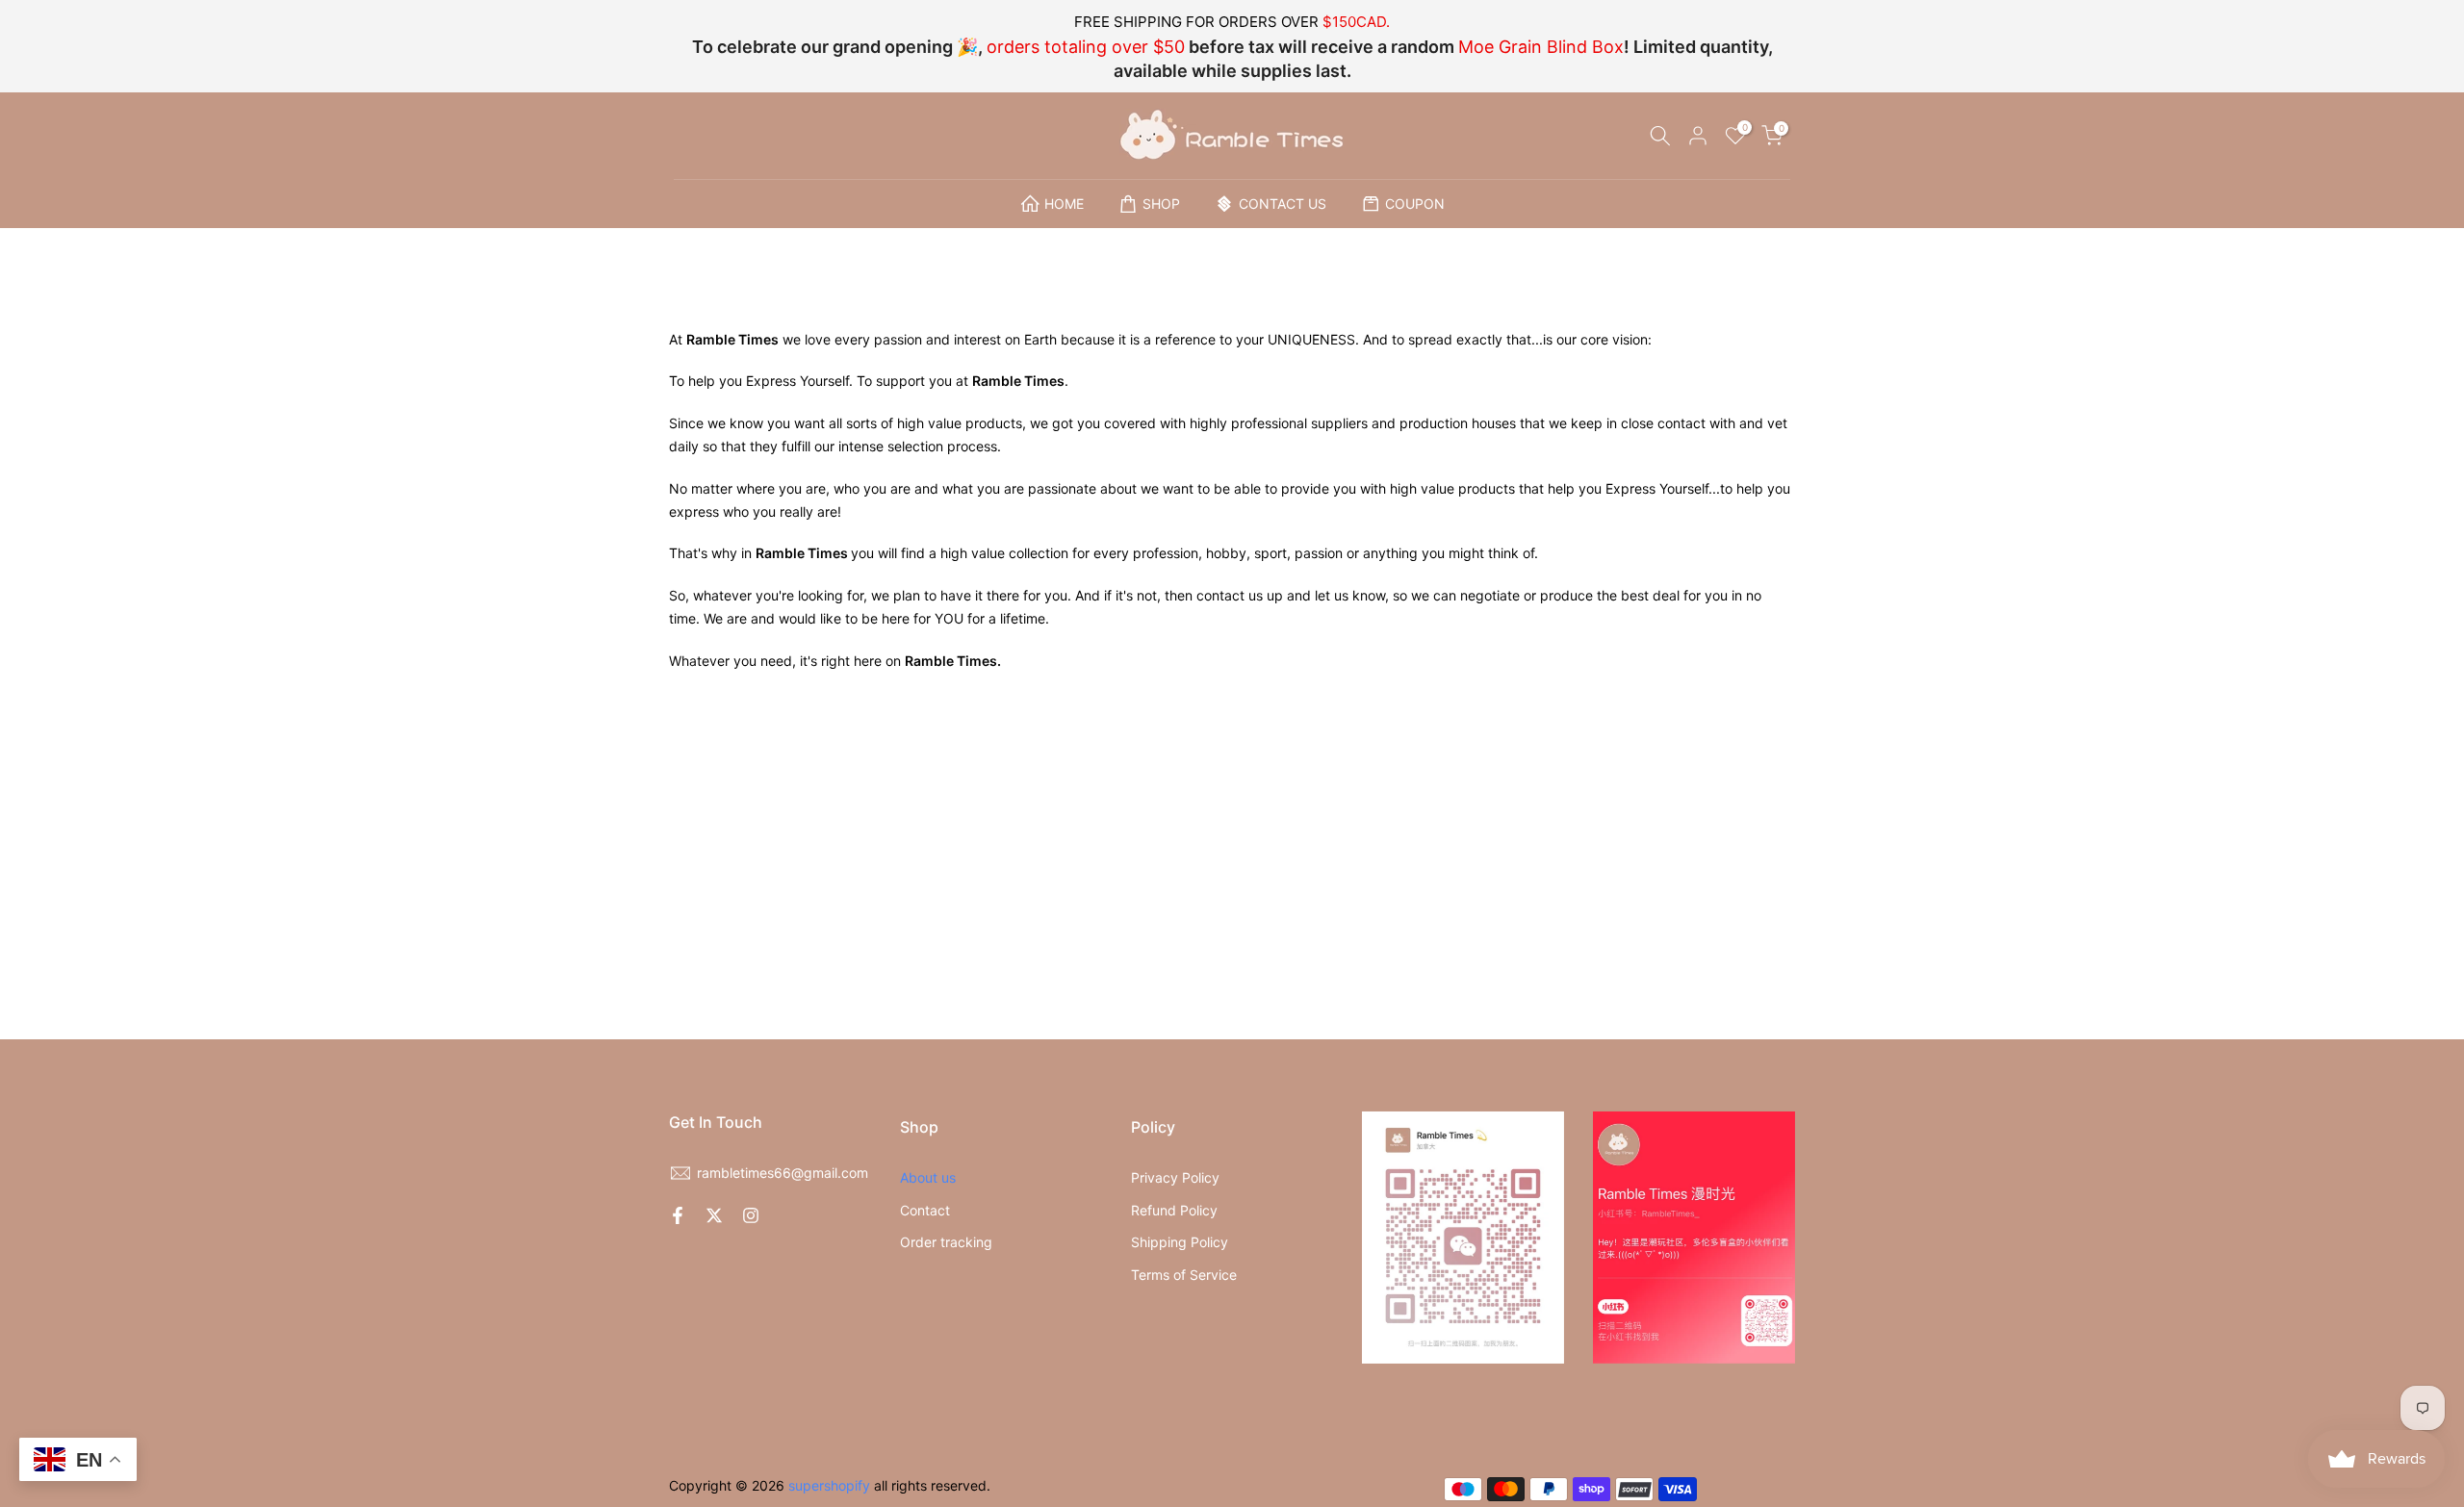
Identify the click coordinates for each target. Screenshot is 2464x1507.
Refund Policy (1174, 1210)
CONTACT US (1283, 204)
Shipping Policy (1180, 1242)
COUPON (1415, 204)
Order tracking (946, 1242)
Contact (925, 1210)
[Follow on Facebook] (678, 1215)
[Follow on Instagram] (751, 1215)
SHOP (1161, 204)
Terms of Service (1184, 1275)
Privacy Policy (1175, 1177)
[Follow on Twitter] (714, 1215)
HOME (1064, 204)
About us (928, 1177)
